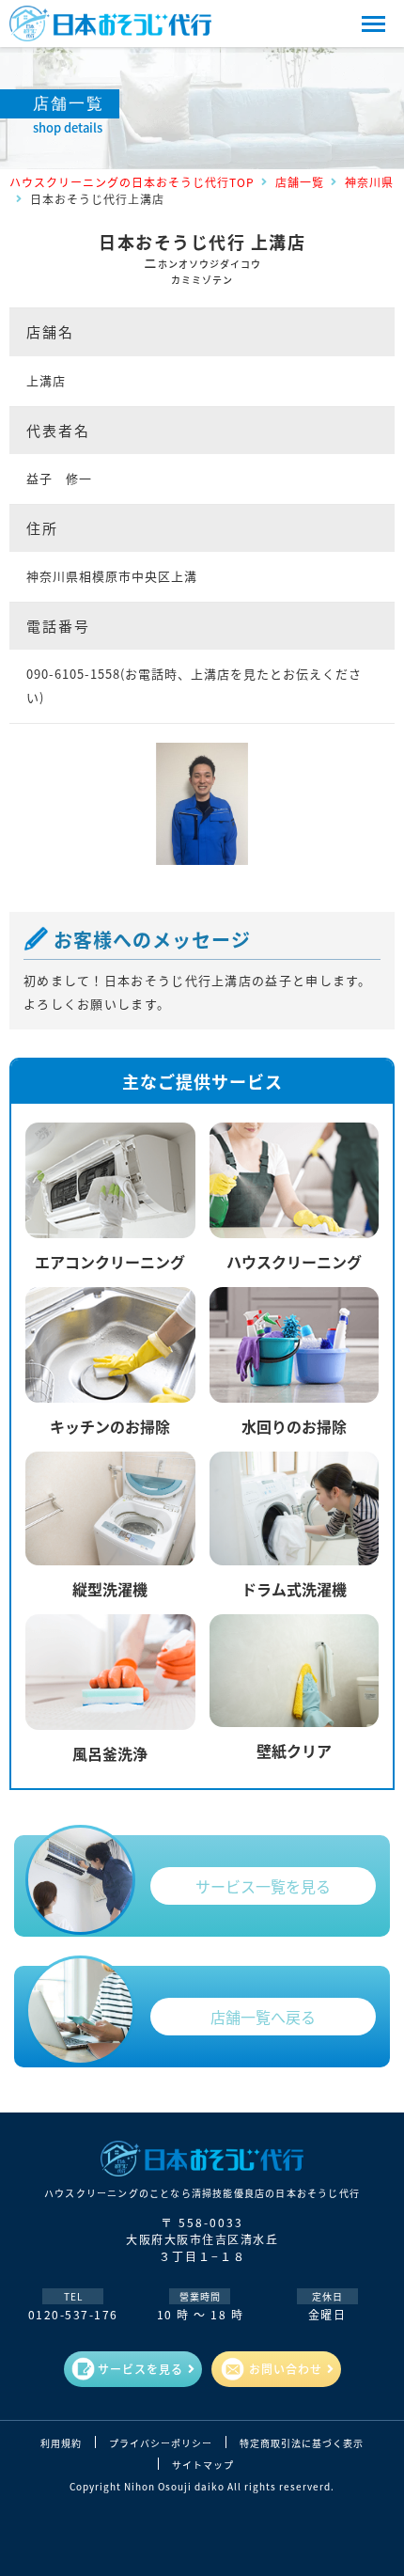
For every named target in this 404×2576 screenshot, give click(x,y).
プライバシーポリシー (161, 2443)
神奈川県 (369, 182)
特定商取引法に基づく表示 (302, 2443)
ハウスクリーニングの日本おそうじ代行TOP (132, 182)
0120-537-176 (73, 2314)
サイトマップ (203, 2465)
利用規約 (61, 2443)
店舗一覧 (300, 182)
